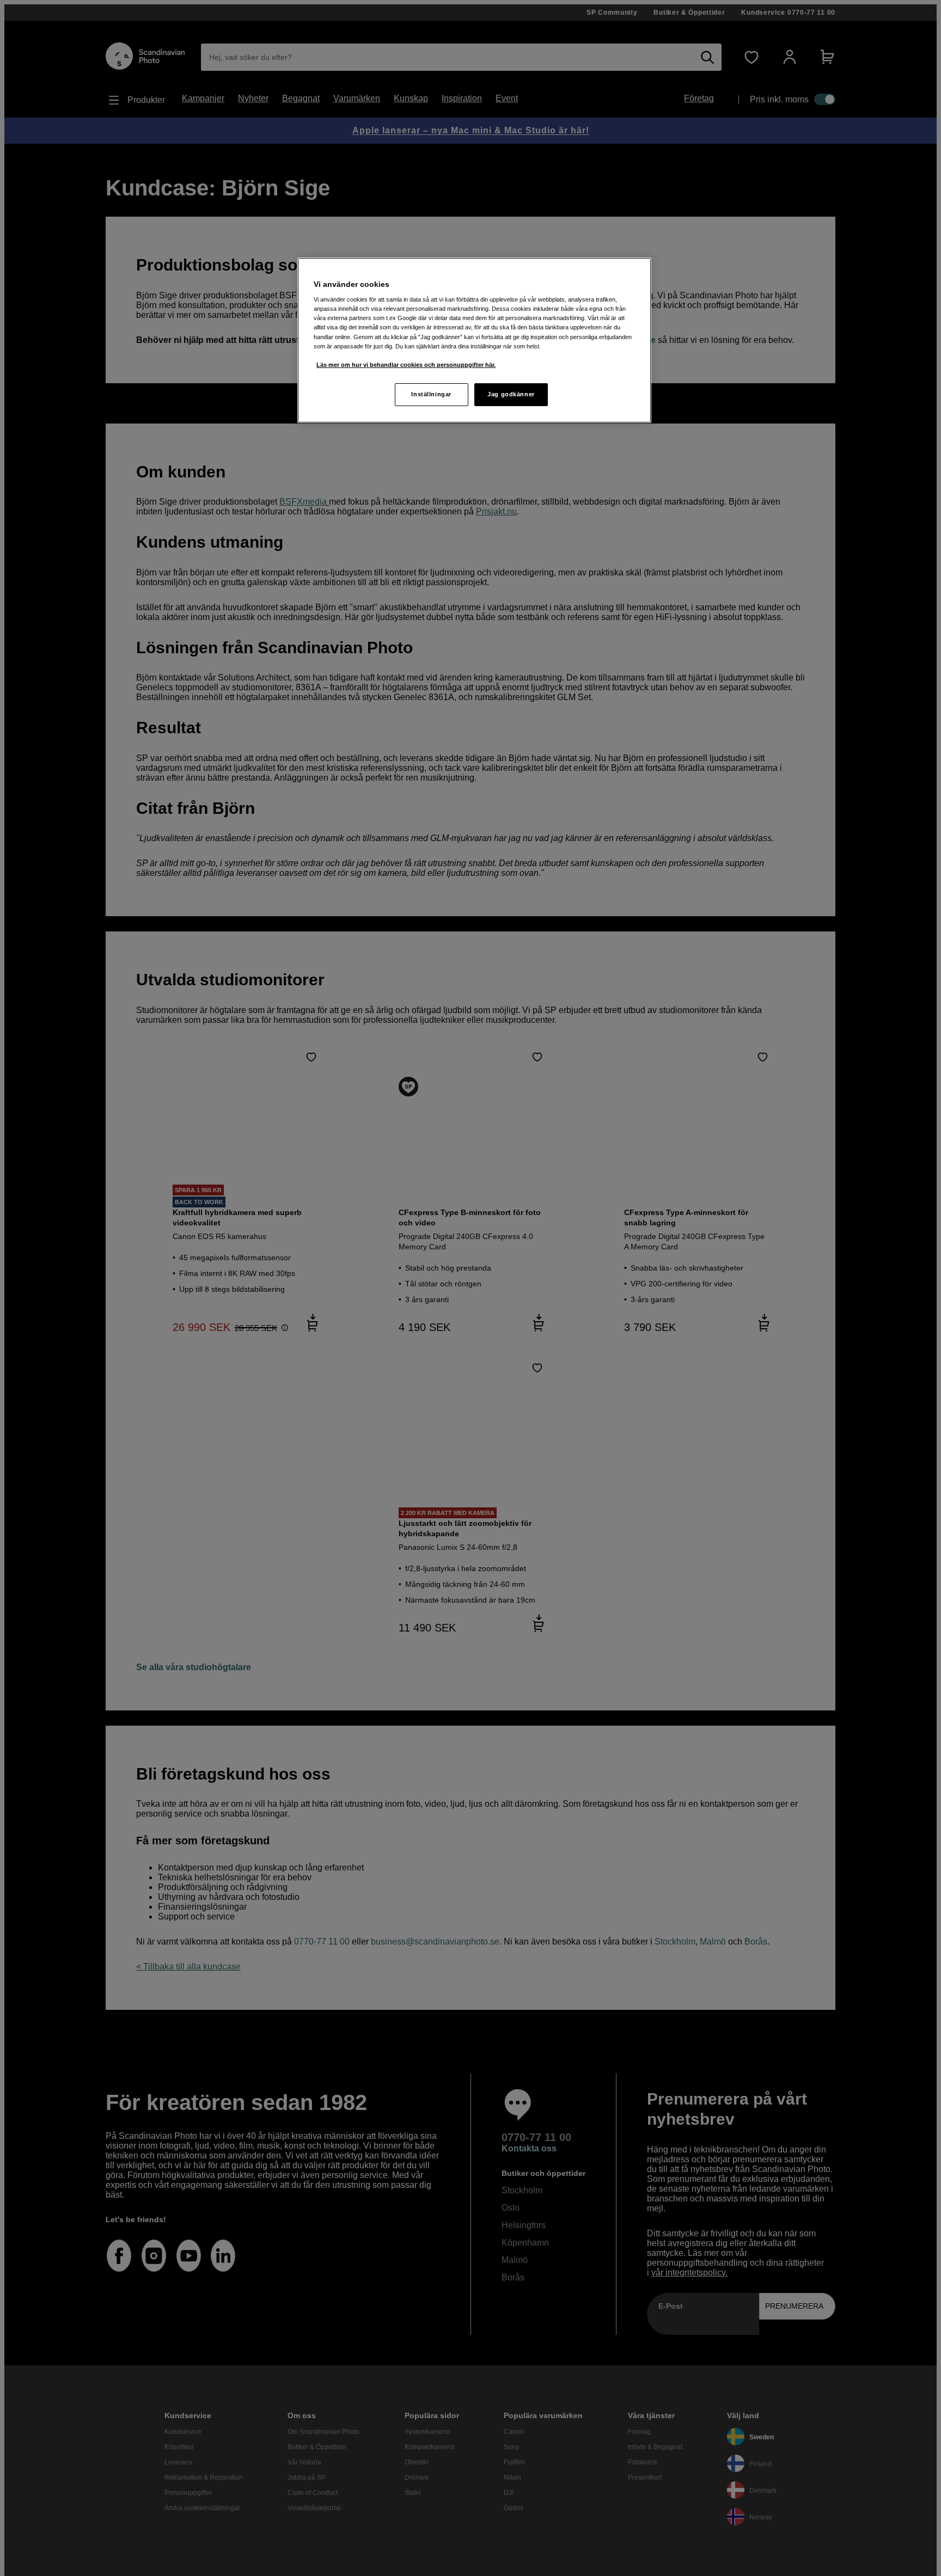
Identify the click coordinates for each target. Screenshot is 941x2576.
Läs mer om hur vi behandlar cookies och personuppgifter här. (406, 365)
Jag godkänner (511, 394)
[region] (474, 340)
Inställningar (431, 394)
